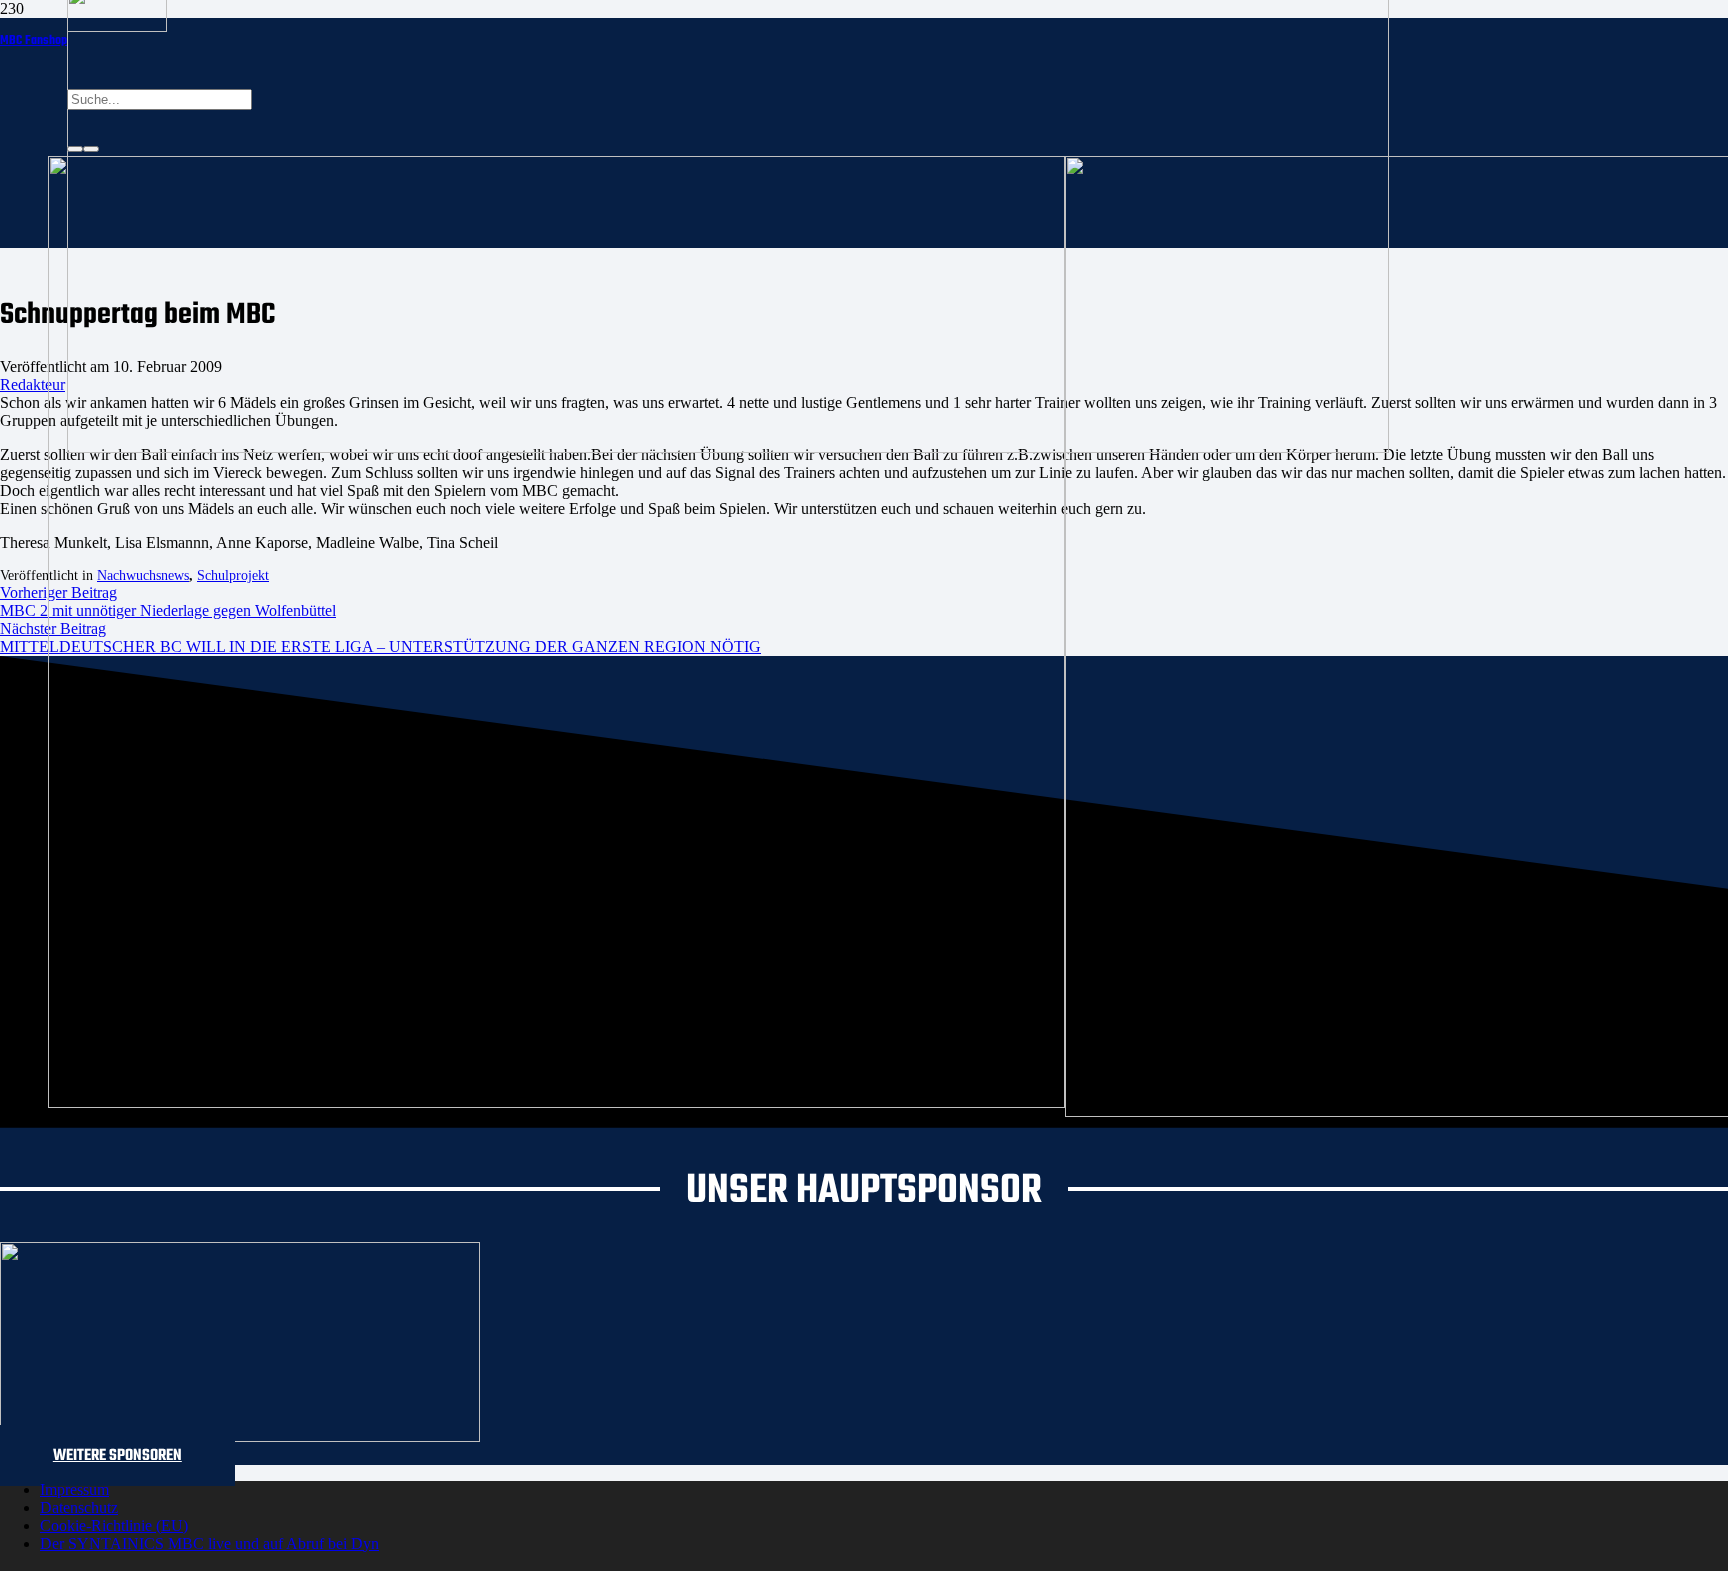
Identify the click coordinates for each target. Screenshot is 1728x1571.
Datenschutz (79, 1507)
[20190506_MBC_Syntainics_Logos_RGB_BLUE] (556, 1102)
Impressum (74, 1489)
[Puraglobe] (240, 1436)
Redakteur (32, 384)
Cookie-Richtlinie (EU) (114, 1525)
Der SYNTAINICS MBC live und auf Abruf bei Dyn (209, 1543)
